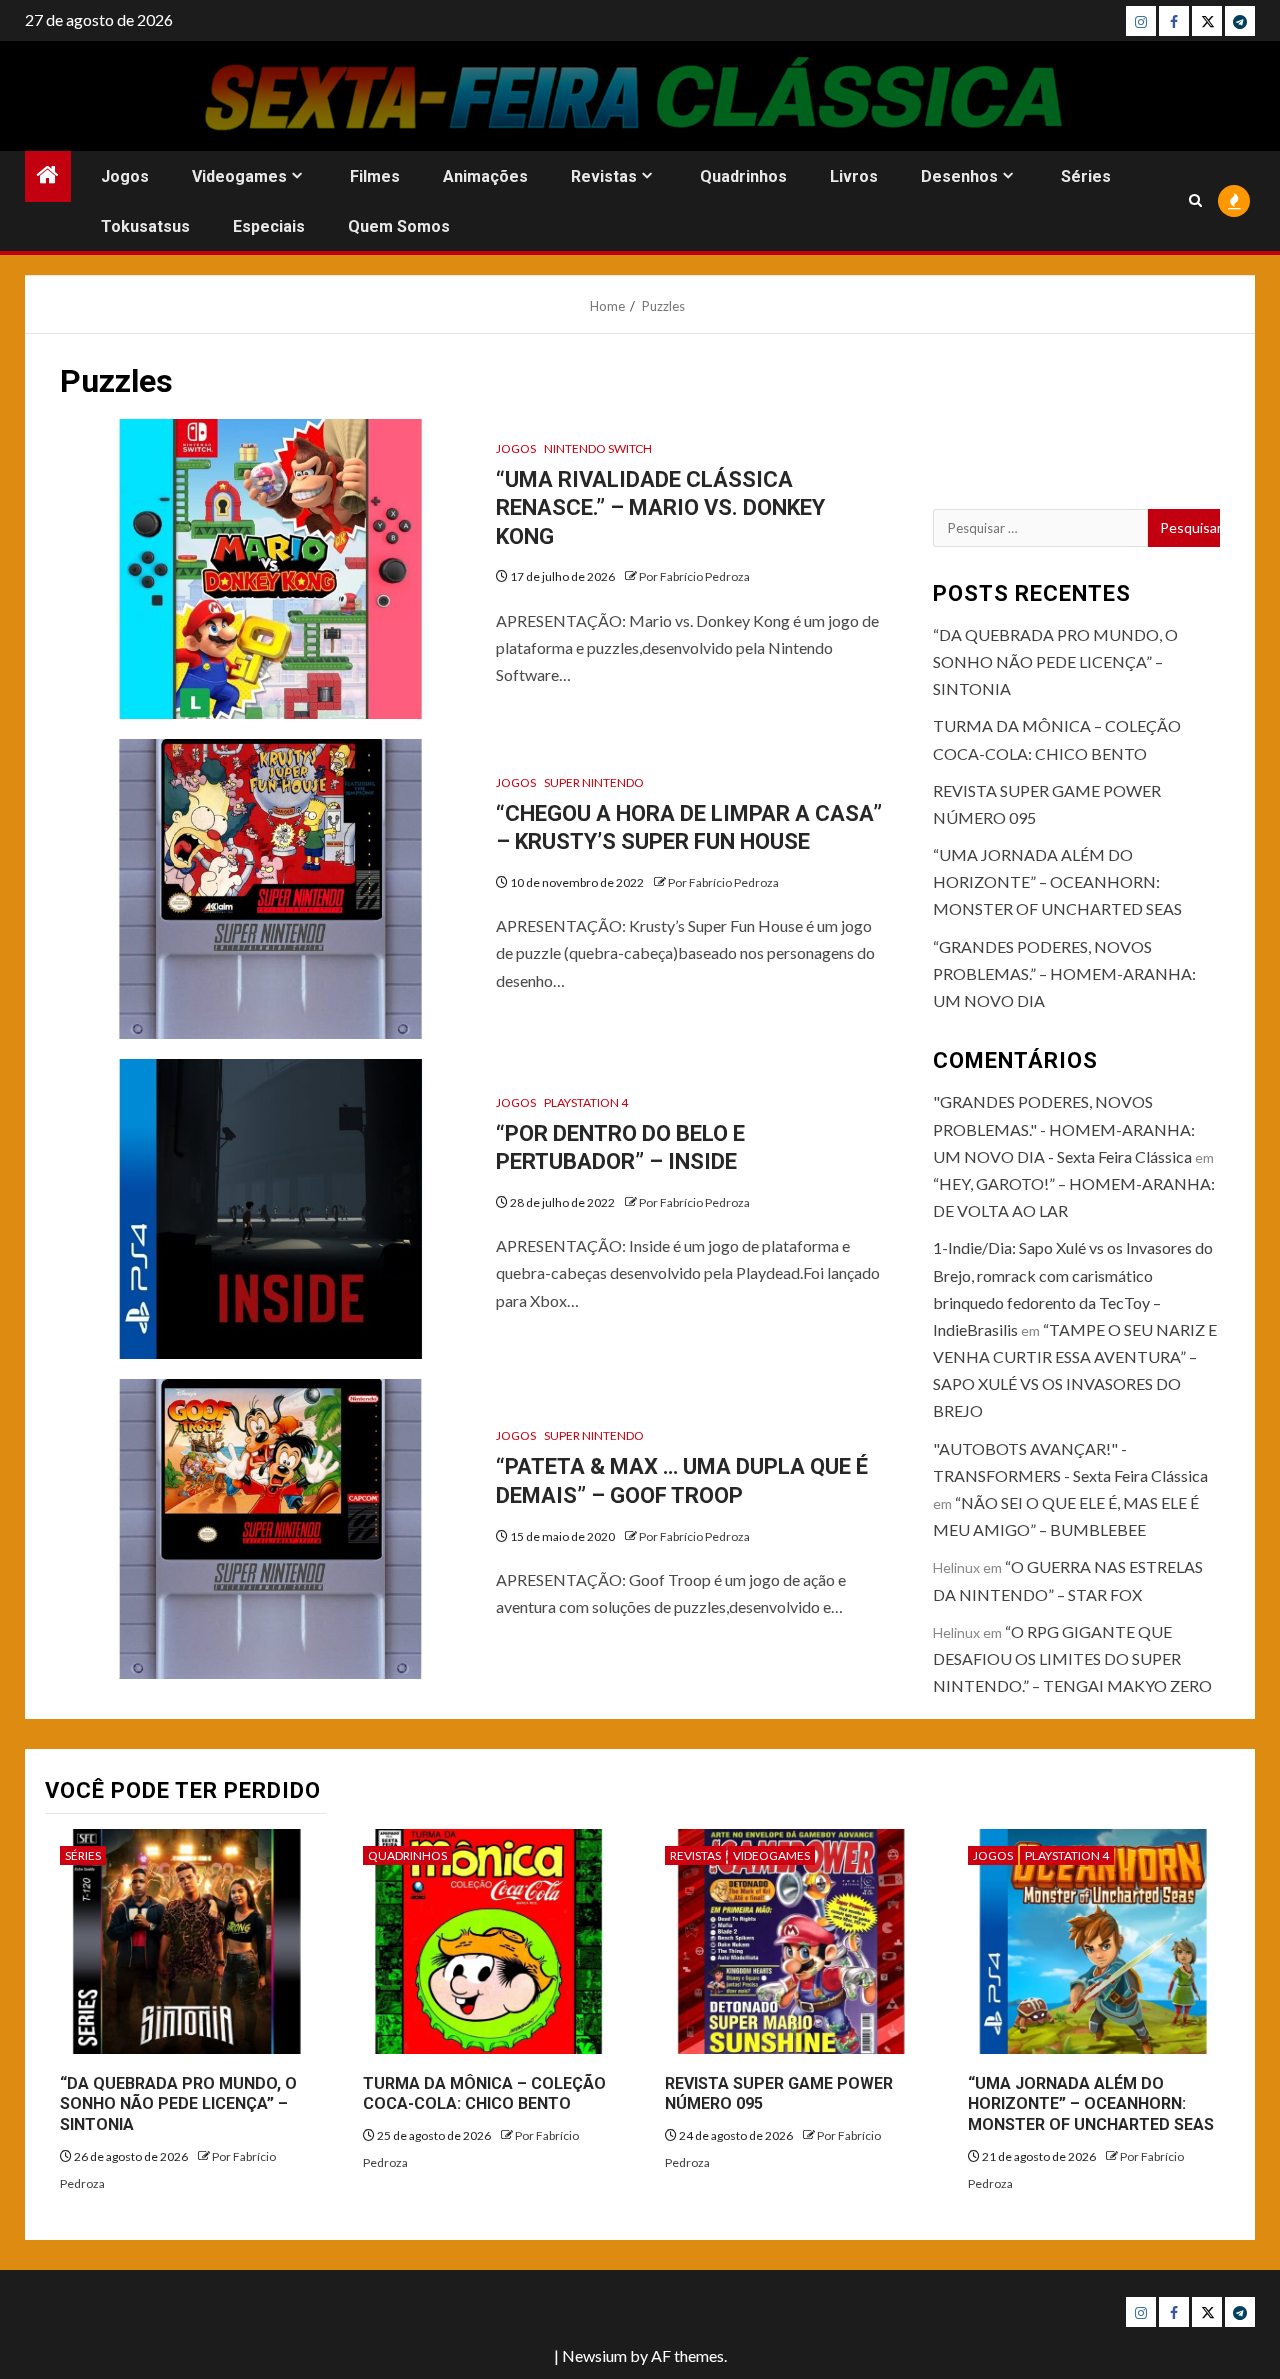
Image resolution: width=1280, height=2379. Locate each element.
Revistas (604, 176)
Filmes (375, 176)
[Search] (1195, 200)
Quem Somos (399, 226)
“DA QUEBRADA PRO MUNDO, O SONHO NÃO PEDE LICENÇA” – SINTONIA (1055, 661)
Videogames (239, 176)
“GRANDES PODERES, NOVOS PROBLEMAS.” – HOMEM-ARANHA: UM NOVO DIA (1064, 973)
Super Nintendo (594, 782)
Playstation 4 (586, 1102)
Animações (485, 176)
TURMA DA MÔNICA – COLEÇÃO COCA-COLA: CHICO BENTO (484, 2094)
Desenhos (959, 176)
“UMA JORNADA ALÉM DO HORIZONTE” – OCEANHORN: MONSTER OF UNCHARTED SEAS (1057, 881)
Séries (1086, 176)
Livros (854, 176)
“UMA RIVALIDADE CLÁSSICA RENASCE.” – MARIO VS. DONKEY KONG (660, 508)
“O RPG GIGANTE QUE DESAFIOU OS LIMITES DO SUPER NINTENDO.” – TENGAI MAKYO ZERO (1072, 1658)
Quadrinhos (743, 176)
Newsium (594, 2355)
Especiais (269, 226)
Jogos (125, 176)
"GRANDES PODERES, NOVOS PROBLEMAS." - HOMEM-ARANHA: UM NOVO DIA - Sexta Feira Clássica (1064, 1128)
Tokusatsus (145, 226)
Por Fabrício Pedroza (694, 576)
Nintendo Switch (598, 448)
